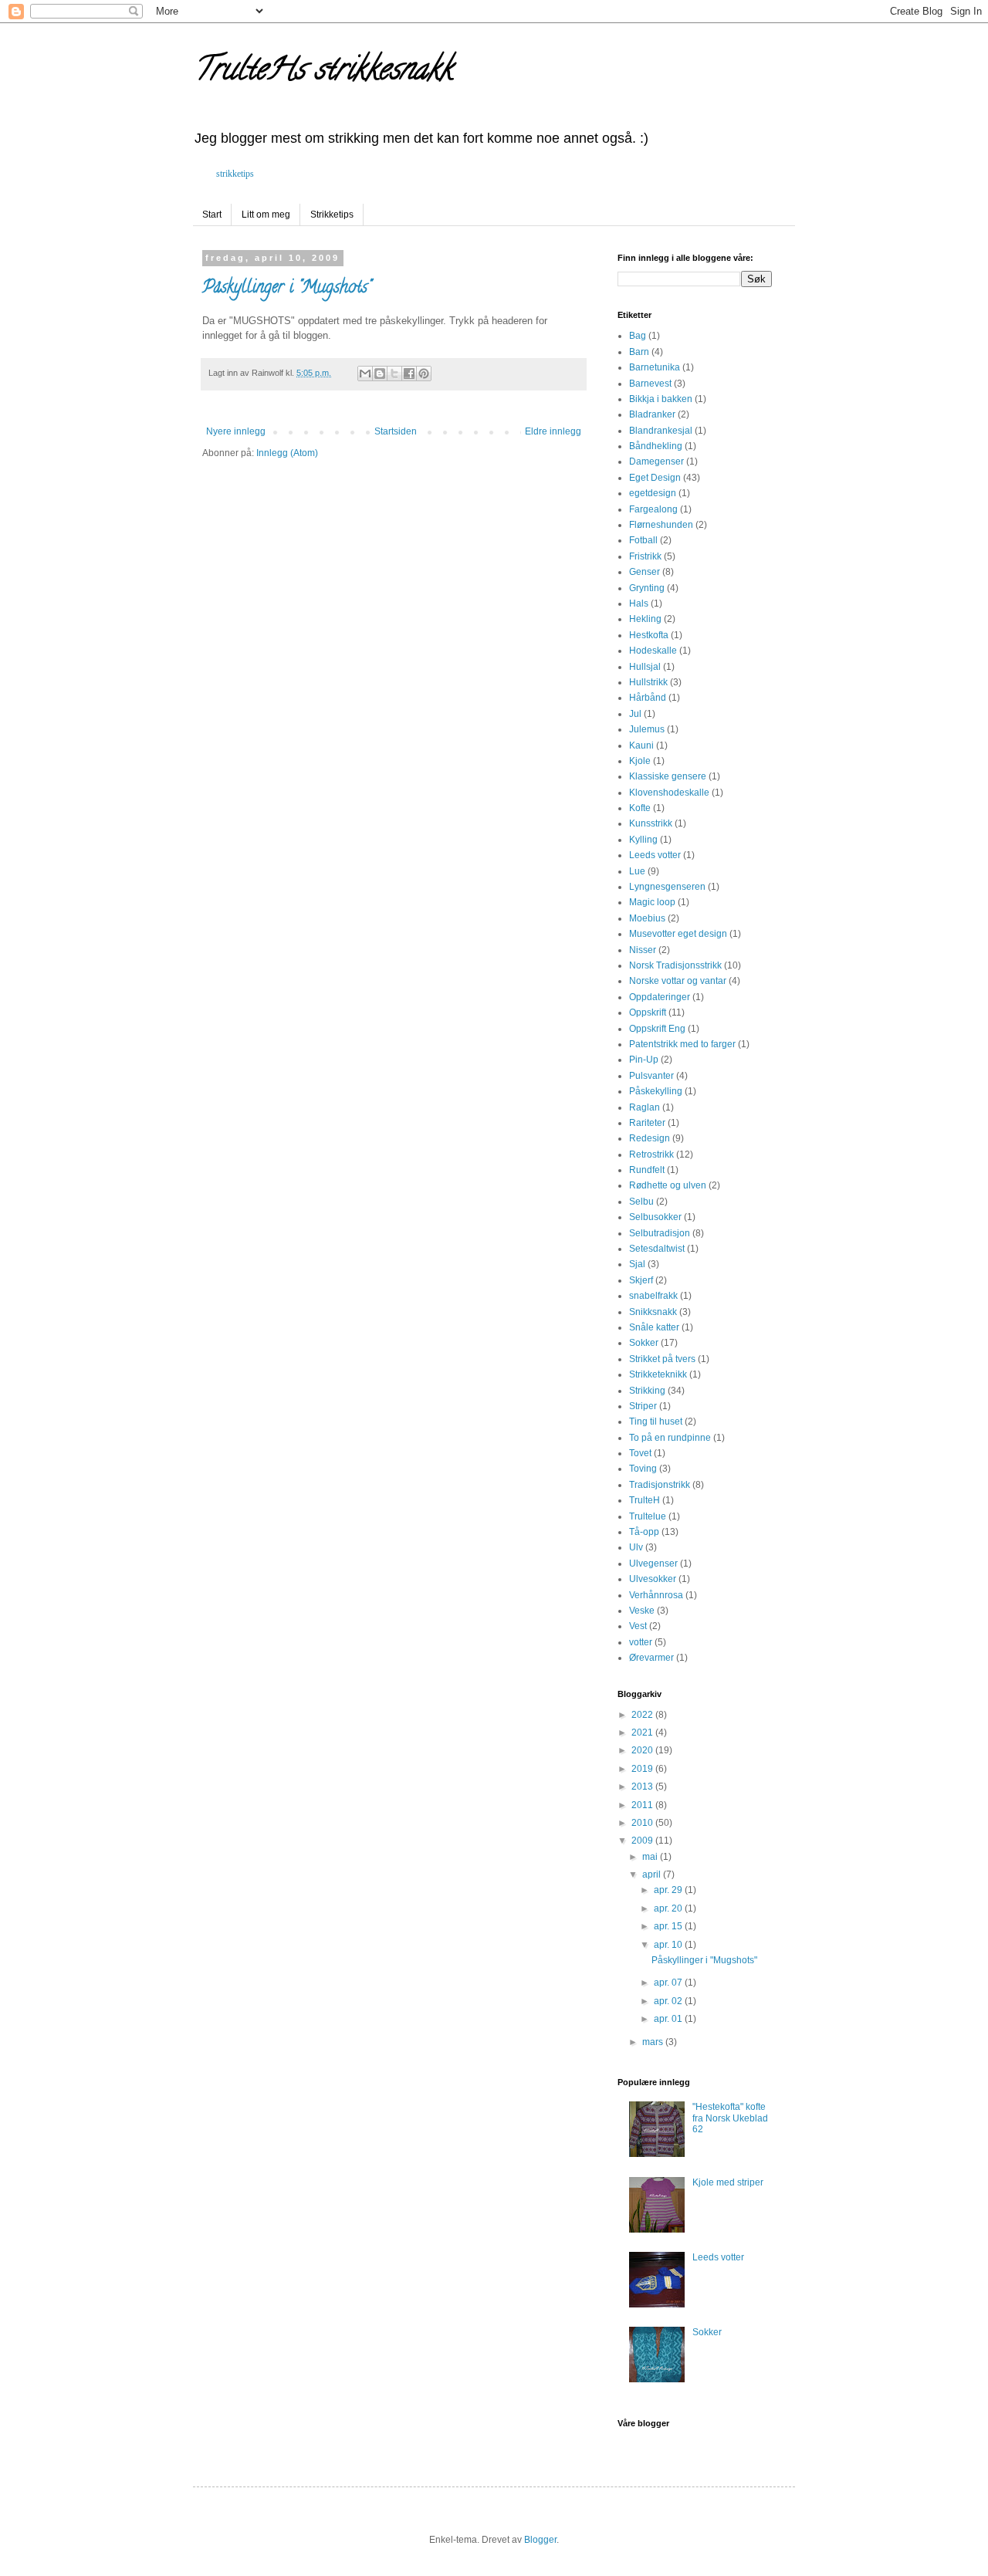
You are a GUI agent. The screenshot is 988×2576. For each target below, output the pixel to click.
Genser (645, 572)
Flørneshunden (661, 525)
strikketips (235, 174)
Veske (642, 1611)
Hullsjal (645, 667)
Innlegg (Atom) (287, 453)
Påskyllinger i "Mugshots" (287, 289)
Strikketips (332, 215)
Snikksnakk (653, 1312)
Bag (638, 336)
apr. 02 (669, 2001)
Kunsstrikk (651, 823)
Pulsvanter (651, 1076)
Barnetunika (655, 367)
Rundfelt (647, 1170)
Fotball (643, 540)
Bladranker (652, 414)
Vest (638, 1626)
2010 (643, 1823)
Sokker (644, 1343)
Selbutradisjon (660, 1233)
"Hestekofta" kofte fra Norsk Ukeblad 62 (730, 2118)
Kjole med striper (728, 2182)
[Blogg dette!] (380, 374)
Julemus (647, 729)
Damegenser (656, 461)
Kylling (643, 840)
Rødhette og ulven (668, 1185)
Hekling (645, 619)
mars (654, 2042)
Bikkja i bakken (661, 399)
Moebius (647, 918)
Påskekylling (656, 1091)
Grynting (647, 588)
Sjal (637, 1264)
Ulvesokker (653, 1579)
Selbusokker (655, 1217)
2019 (643, 1769)
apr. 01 (669, 2019)
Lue (637, 871)
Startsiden (396, 431)
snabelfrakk (653, 1296)
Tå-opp (644, 1532)
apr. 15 (669, 1926)
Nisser (643, 950)
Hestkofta (649, 635)
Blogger (540, 2540)
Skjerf (641, 1280)
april (653, 1875)
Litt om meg (266, 215)
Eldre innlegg (553, 431)
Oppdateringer (660, 997)
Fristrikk (645, 556)
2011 (643, 1805)
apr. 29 (669, 1890)
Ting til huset (656, 1422)
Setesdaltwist (657, 1249)
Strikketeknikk (658, 1374)
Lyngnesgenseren (667, 887)
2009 (643, 1841)
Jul (635, 714)
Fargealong (653, 509)
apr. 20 (669, 1908)
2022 (643, 1715)
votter (641, 1642)
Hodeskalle (653, 651)
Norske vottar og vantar (678, 981)
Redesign (650, 1138)
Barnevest (650, 384)
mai (651, 1857)
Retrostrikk (651, 1154)
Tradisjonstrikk (660, 1485)
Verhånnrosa (656, 1595)
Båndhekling (656, 446)
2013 (643, 1787)
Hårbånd (648, 698)
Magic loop (652, 902)
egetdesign (653, 493)
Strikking (647, 1391)
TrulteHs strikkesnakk (323, 72)
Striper (643, 1406)
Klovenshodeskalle (669, 793)
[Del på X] (394, 374)
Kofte (640, 808)
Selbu (641, 1202)
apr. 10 (669, 1945)
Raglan (645, 1107)
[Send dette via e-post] (365, 374)
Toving (643, 1469)
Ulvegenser (653, 1564)
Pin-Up (644, 1060)
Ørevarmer (651, 1658)
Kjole (640, 761)
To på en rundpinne (670, 1438)
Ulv (636, 1547)
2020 (643, 1750)
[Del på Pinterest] (424, 374)
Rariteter (647, 1123)
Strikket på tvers (662, 1359)
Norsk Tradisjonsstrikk (675, 965)
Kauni (641, 745)
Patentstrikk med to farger (682, 1044)
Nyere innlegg (236, 431)
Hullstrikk (648, 682)
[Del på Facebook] (409, 374)
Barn (639, 352)
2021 (643, 1733)
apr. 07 (669, 1983)
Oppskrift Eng (657, 1029)
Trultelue (648, 1516)
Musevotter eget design (678, 934)
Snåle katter (654, 1327)
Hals (639, 603)
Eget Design (655, 478)
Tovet (640, 1453)
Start (212, 215)
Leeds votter (655, 855)
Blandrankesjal (661, 431)
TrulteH (645, 1500)
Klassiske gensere (668, 776)
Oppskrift (648, 1012)
